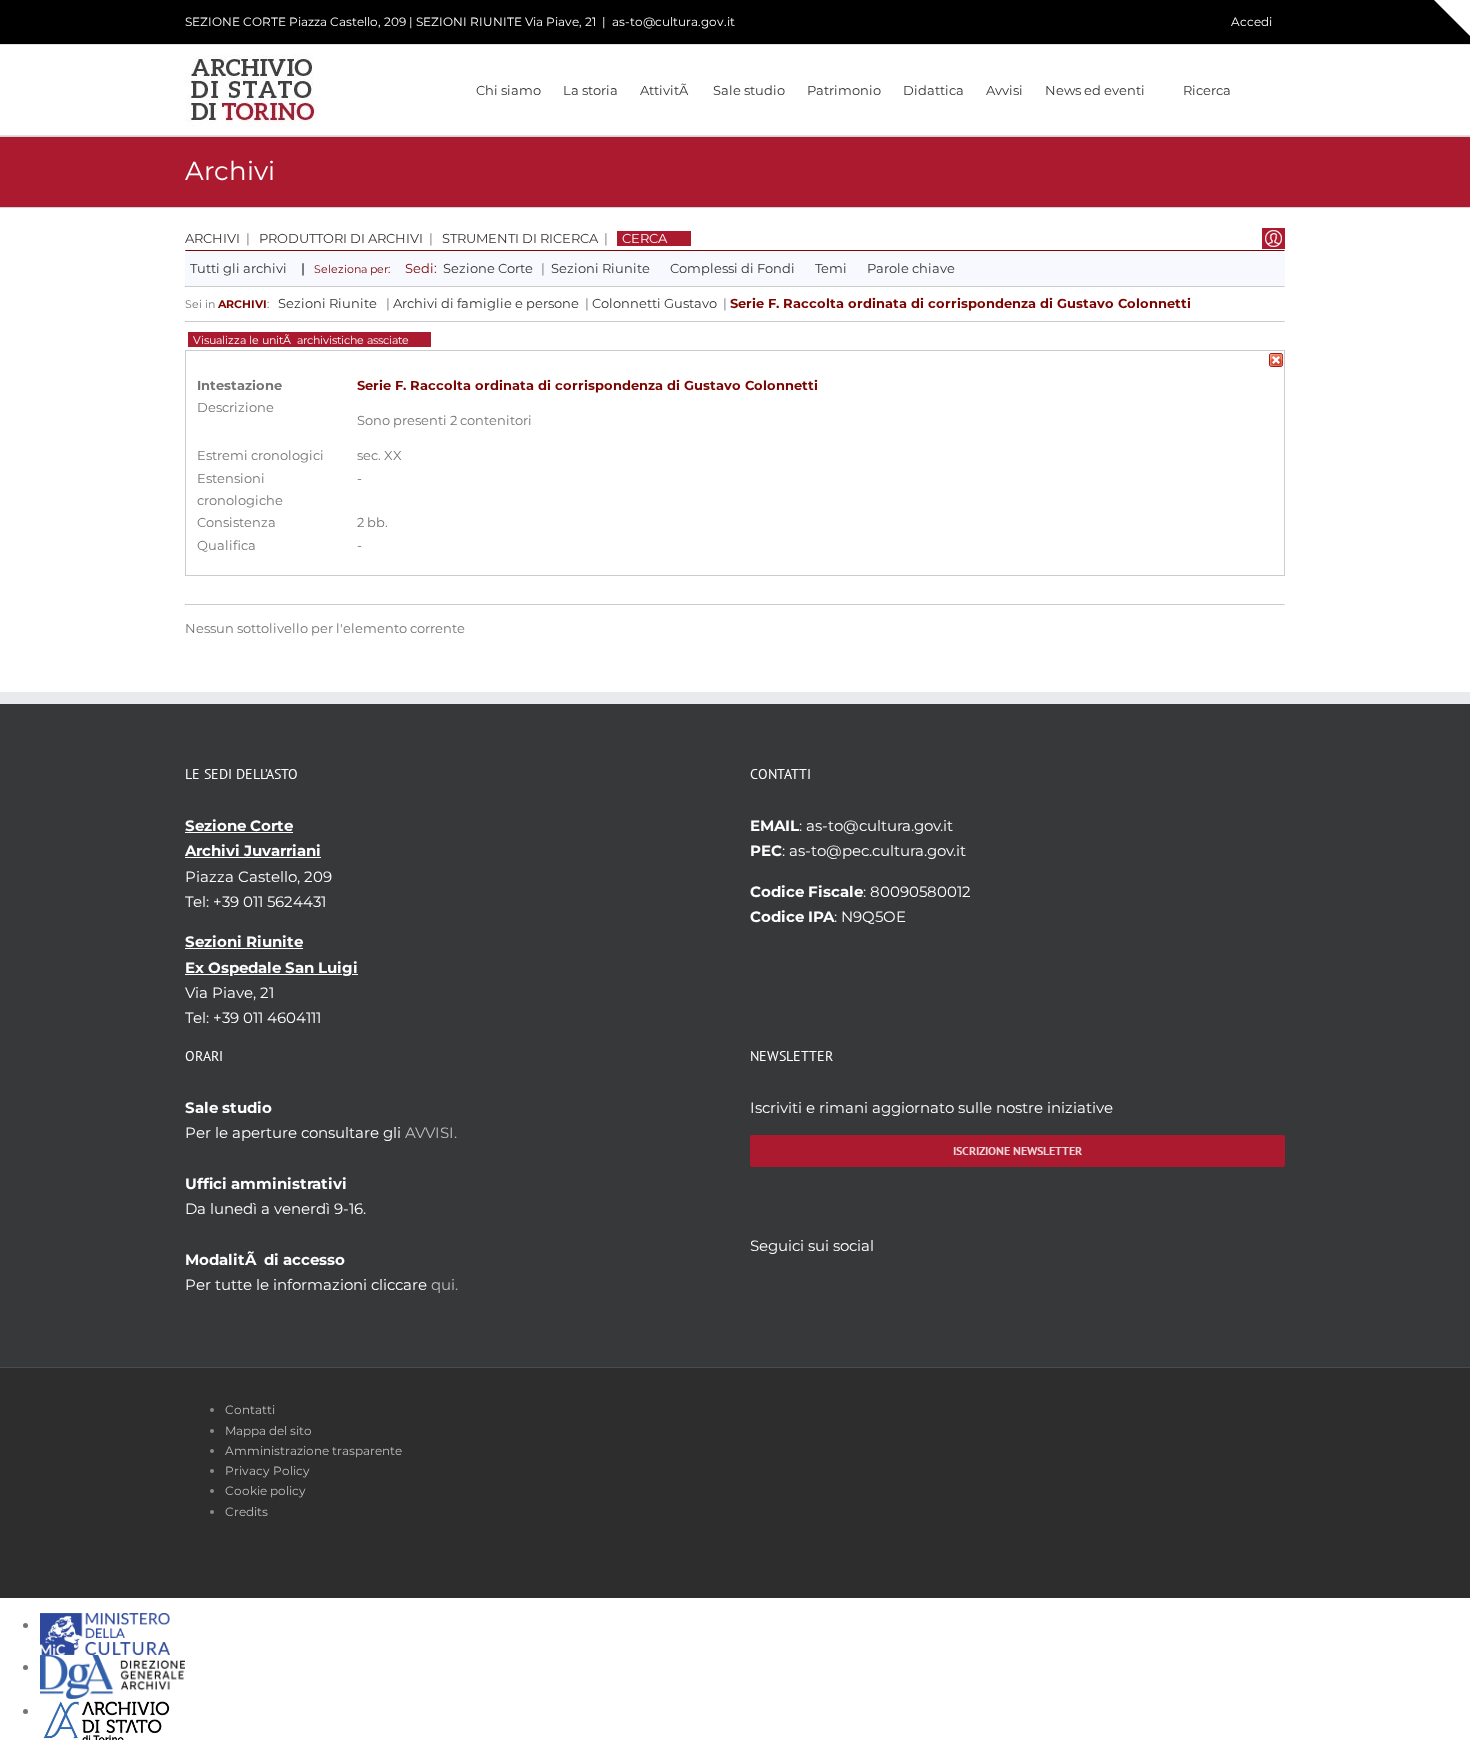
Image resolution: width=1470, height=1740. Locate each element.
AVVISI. (431, 1132)
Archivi (212, 238)
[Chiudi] (1276, 363)
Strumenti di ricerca (520, 238)
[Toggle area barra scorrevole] (1452, 18)
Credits (246, 1511)
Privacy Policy (267, 1470)
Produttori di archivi (341, 238)
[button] (1258, 90)
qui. (444, 1284)
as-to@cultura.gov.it (673, 21)
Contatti (250, 1409)
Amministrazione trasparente (313, 1450)
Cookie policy (265, 1490)
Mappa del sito (268, 1430)
